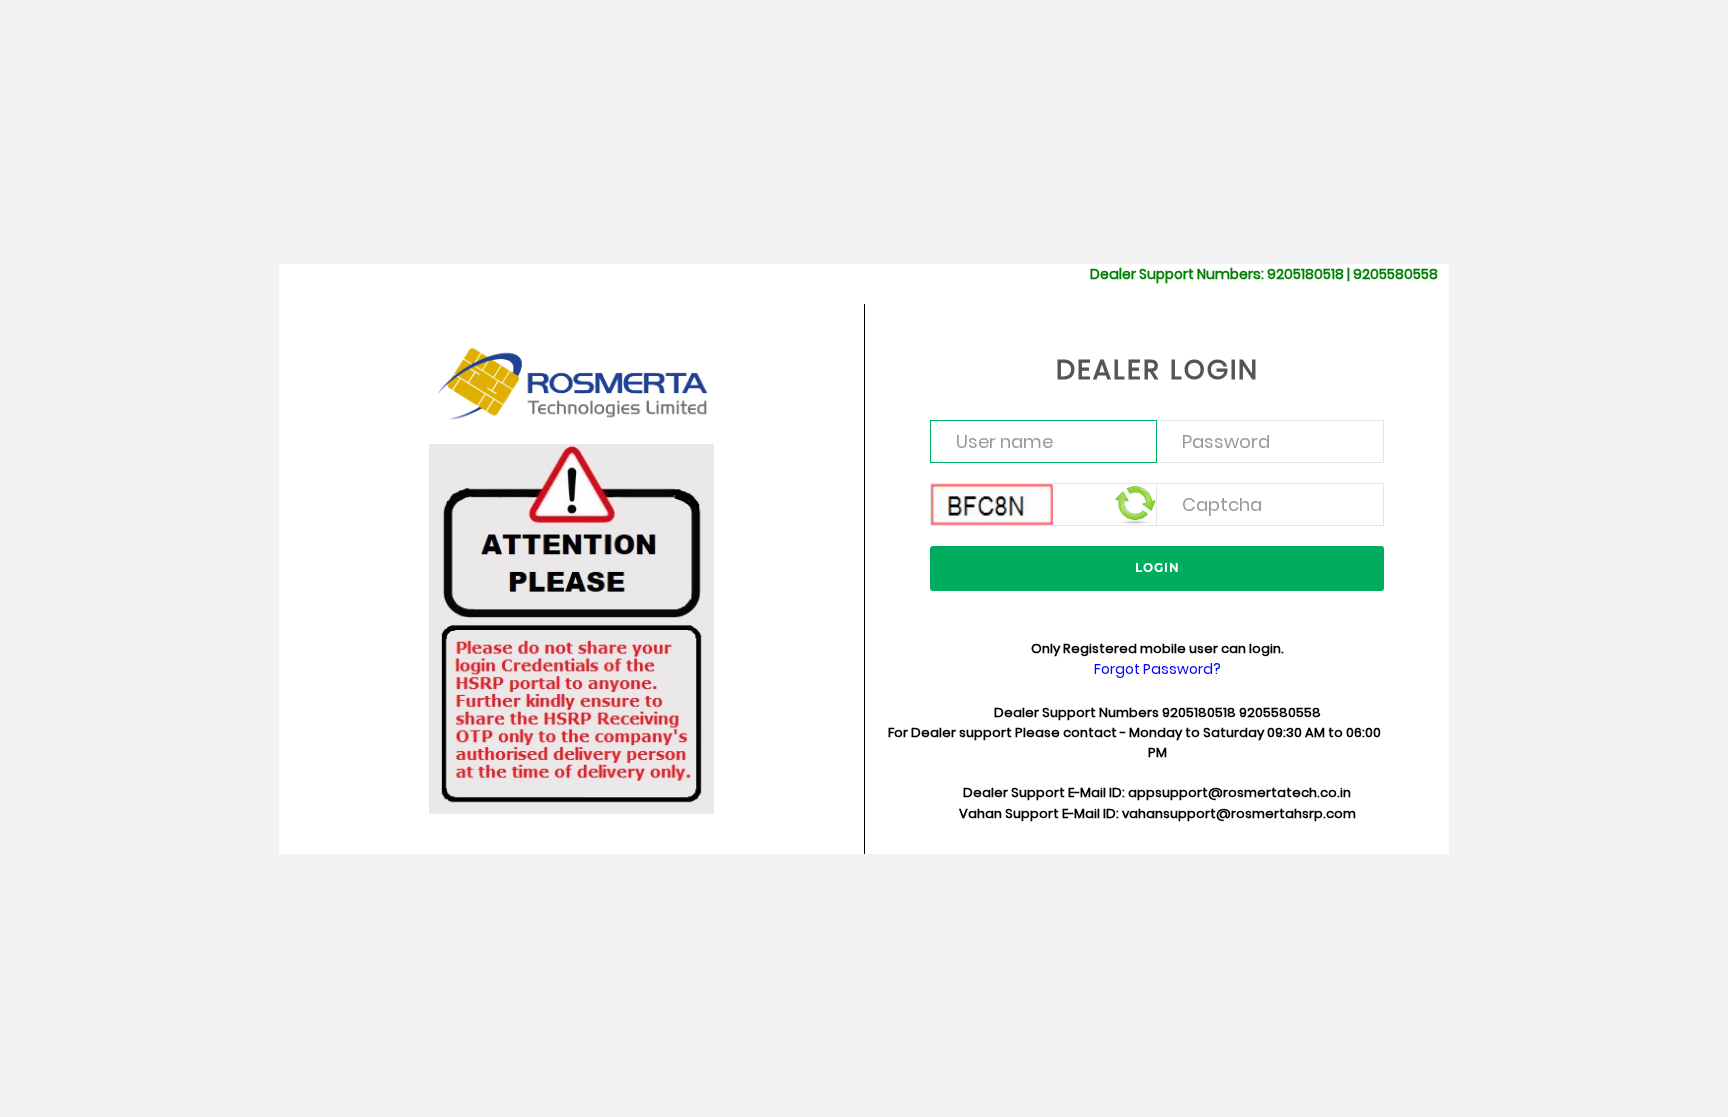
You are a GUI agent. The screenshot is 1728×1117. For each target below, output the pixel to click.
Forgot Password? (1157, 669)
